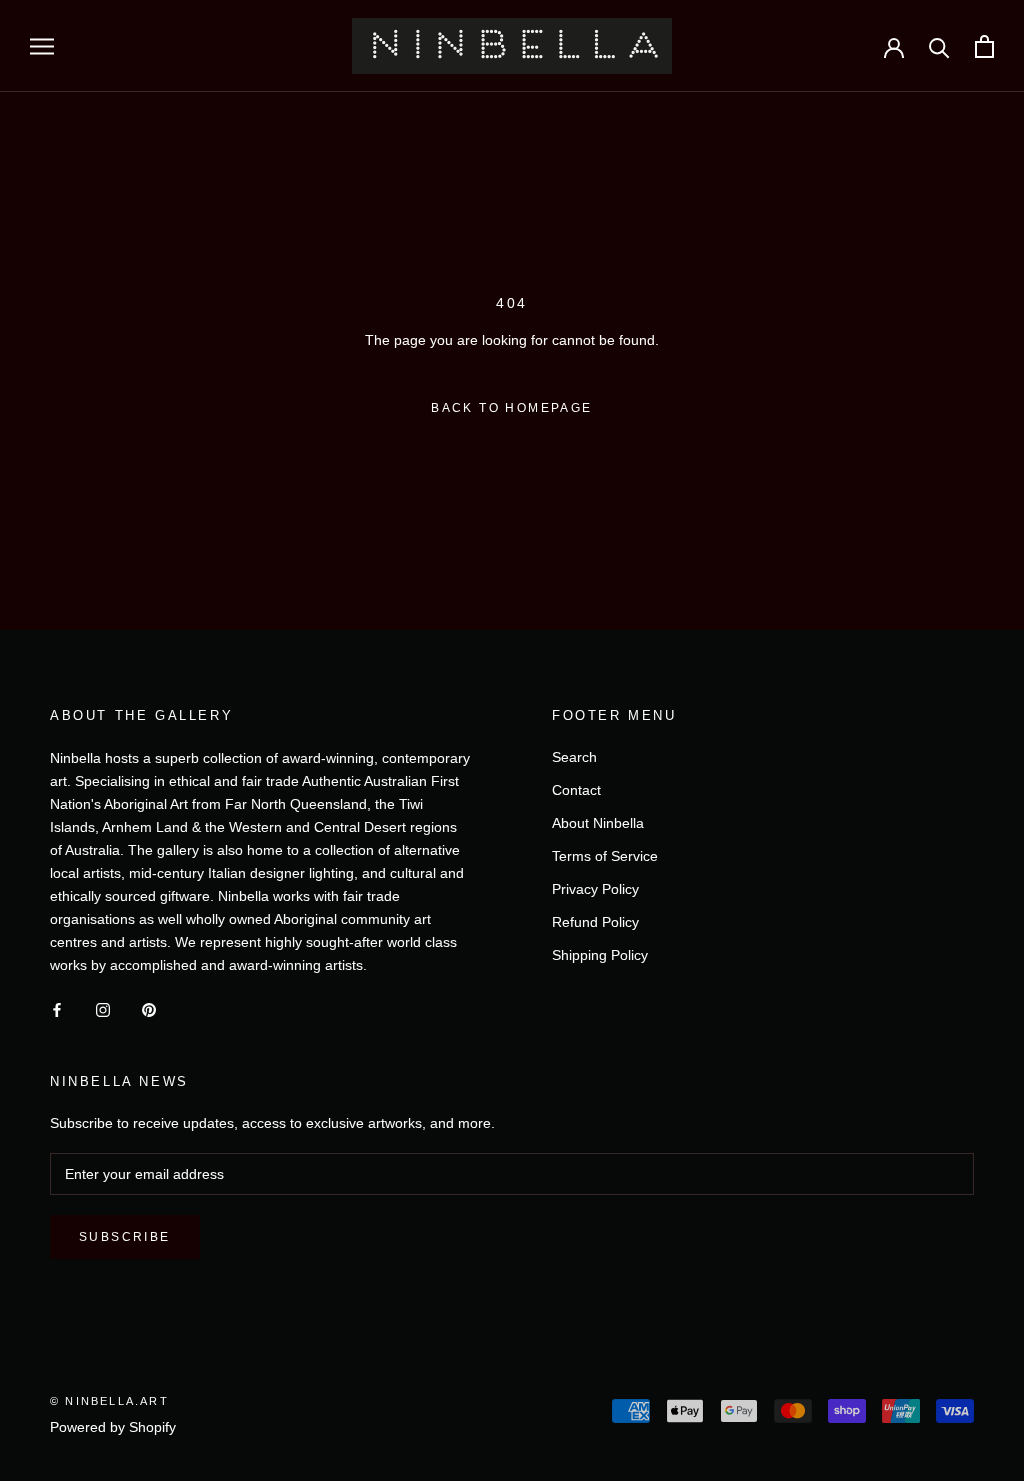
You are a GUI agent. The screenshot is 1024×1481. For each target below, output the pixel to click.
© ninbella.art (109, 1401)
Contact (576, 790)
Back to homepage (511, 408)
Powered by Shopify (113, 1427)
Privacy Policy (595, 889)
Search (574, 757)
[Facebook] (57, 1009)
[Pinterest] (149, 1009)
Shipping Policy (600, 955)
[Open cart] (984, 46)
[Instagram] (103, 1009)
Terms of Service (605, 856)
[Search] (939, 46)
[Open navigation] (42, 46)
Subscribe (125, 1237)
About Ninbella (598, 823)
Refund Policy (595, 922)
